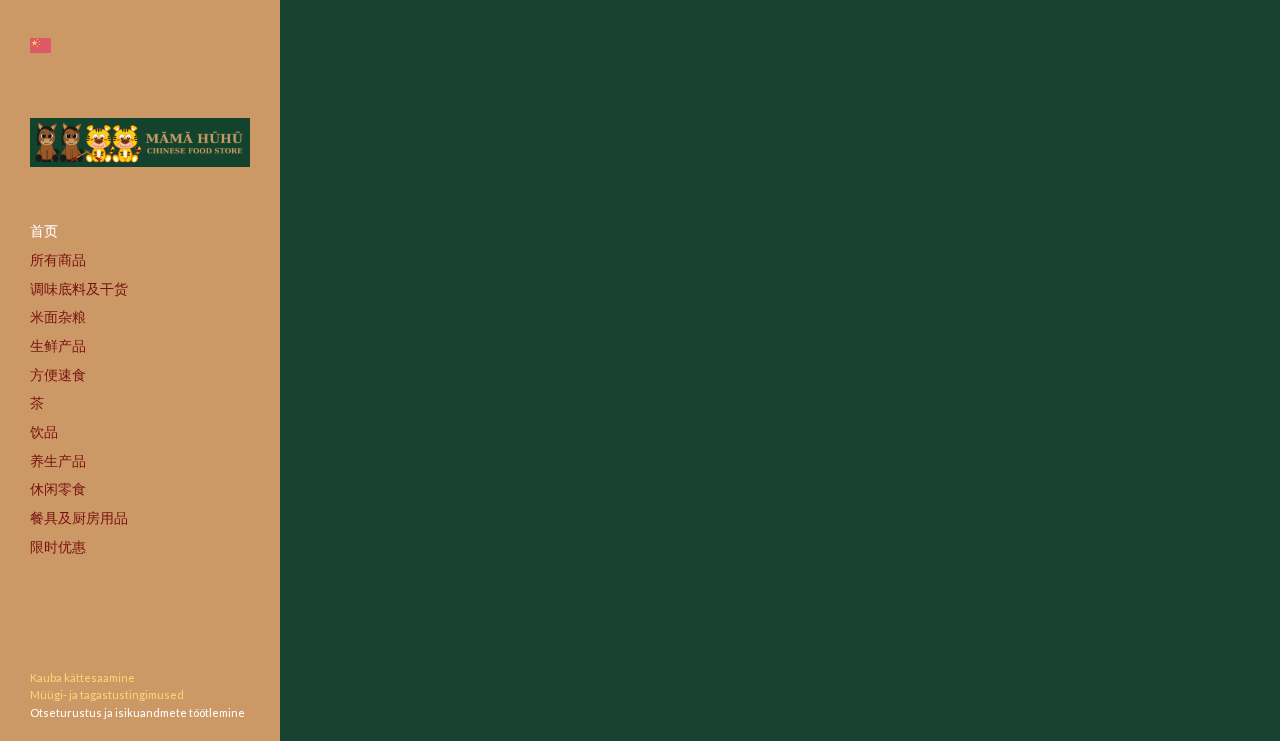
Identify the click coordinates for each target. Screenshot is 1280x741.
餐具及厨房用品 (79, 517)
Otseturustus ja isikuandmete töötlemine (137, 712)
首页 (44, 230)
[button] (40, 45)
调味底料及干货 (79, 288)
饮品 (44, 431)
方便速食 (58, 374)
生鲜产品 (58, 345)
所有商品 (58, 259)
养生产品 (58, 460)
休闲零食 (58, 488)
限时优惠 (58, 546)
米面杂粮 (58, 316)
